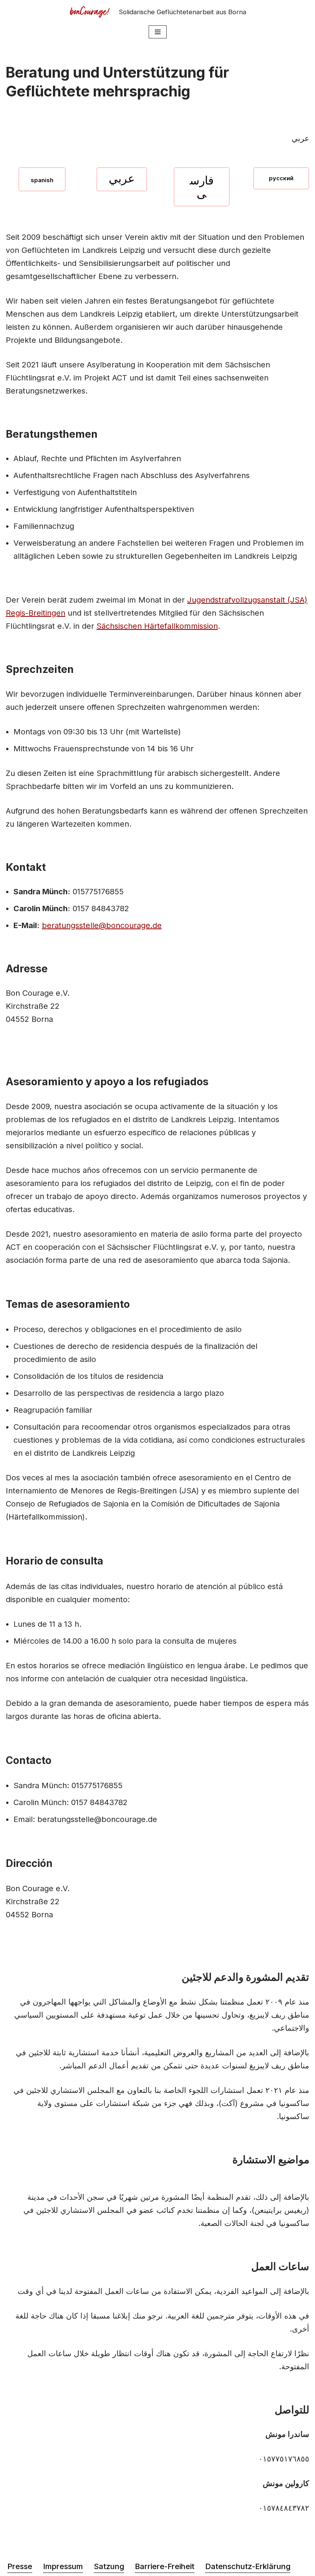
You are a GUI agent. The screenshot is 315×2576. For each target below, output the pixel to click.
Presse (20, 2566)
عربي (122, 178)
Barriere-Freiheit (165, 2566)
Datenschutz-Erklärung (248, 2566)
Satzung (109, 2566)
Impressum (63, 2566)
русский (281, 178)
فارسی (202, 187)
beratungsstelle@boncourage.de (102, 925)
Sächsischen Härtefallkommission (157, 626)
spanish (42, 180)
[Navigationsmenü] (158, 32)
